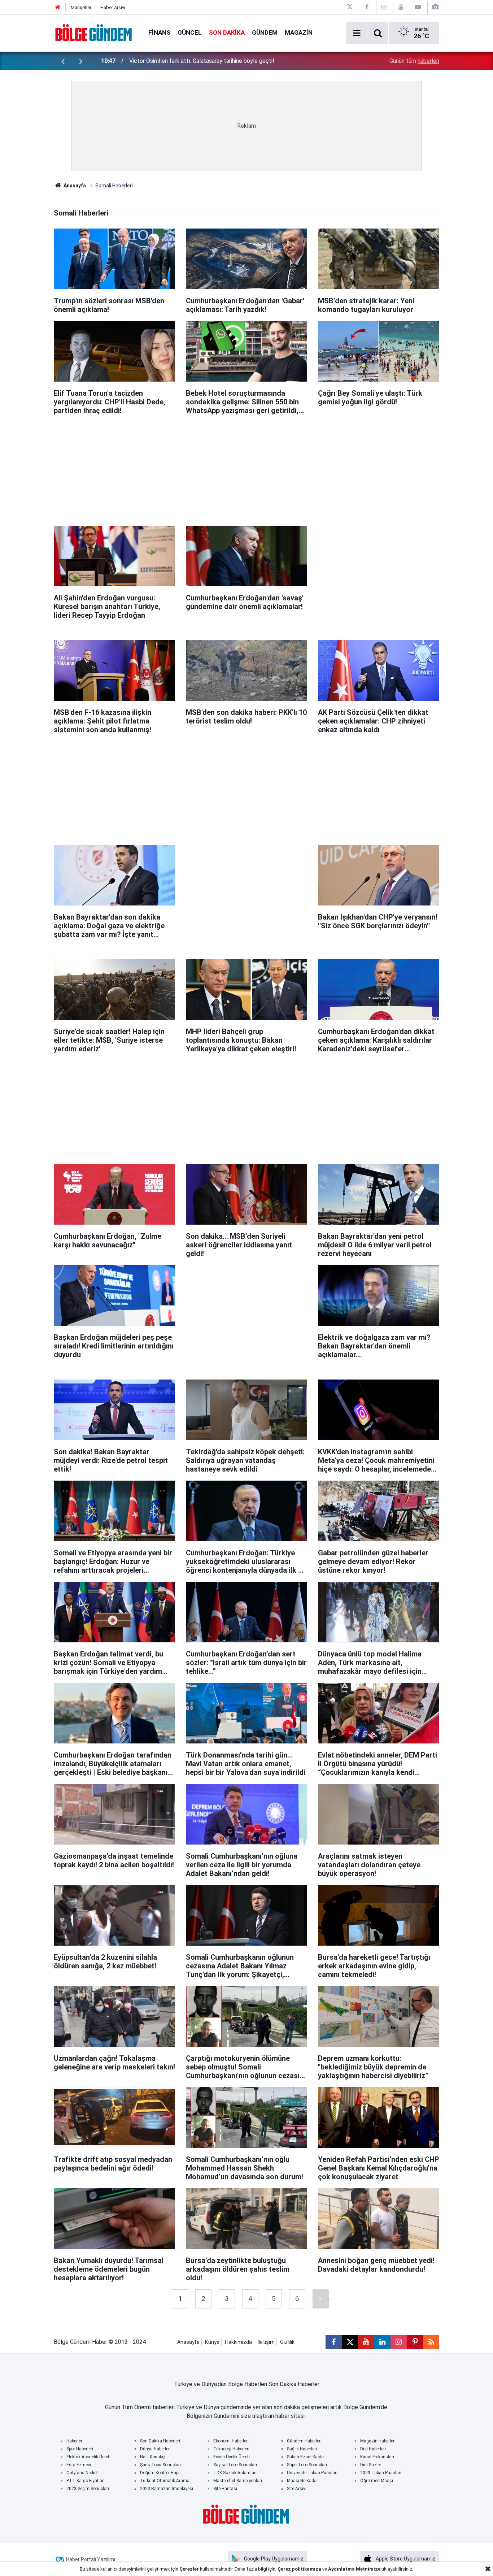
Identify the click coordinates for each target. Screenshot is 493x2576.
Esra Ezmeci (79, 2465)
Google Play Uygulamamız (274, 2559)
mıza (315, 2569)
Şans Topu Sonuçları (160, 2465)
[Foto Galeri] (435, 7)
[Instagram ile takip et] (399, 2342)
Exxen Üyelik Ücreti (232, 2457)
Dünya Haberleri (155, 2449)
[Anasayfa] (58, 7)
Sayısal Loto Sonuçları (235, 2465)
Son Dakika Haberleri (160, 2441)
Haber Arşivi (113, 7)
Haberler (74, 2441)
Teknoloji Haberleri (231, 2449)
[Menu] (357, 33)
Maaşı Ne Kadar (302, 2481)
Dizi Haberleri (373, 2449)
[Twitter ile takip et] (350, 2342)
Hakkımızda (238, 2342)
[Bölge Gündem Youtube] (401, 7)
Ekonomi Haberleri (231, 2441)
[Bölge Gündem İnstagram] (384, 7)
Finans (159, 32)
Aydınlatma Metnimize (354, 2569)
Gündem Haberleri (304, 2441)
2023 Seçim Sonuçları (88, 2489)
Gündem (265, 32)
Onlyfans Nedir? (82, 2473)
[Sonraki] (321, 2299)
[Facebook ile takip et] (334, 2342)
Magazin (299, 32)
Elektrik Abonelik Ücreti (88, 2457)
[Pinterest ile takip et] (415, 2342)
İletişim (266, 2342)
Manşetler (81, 7)
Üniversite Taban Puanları (312, 2473)
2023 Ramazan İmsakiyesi (167, 2489)
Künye (212, 2342)
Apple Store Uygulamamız (406, 2559)
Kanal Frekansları (377, 2457)
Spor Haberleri (80, 2449)
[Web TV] (418, 7)
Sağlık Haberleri (302, 2449)
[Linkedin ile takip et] (382, 2342)
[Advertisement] (247, 467)
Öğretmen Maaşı (377, 2481)
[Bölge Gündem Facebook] (367, 7)
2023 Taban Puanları (381, 2473)
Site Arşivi (297, 2489)
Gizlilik (287, 2342)
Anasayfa (74, 186)
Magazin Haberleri (378, 2441)
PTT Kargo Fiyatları (86, 2481)
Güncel (190, 32)
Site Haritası (225, 2489)
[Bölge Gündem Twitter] (350, 7)
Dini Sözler (371, 2465)
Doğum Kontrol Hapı (160, 2473)
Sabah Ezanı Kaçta (305, 2457)
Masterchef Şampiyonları (238, 2481)
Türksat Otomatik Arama (165, 2481)
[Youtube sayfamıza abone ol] (366, 2342)
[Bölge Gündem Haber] (94, 32)
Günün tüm (414, 61)
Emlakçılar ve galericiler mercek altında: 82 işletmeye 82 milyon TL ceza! (221, 61)
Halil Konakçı (153, 2457)
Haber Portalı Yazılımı (91, 2559)
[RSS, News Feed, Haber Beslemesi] (431, 2342)
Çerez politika (294, 2569)
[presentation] (63, 61)
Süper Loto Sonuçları (307, 2465)
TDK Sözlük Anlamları (235, 2473)
